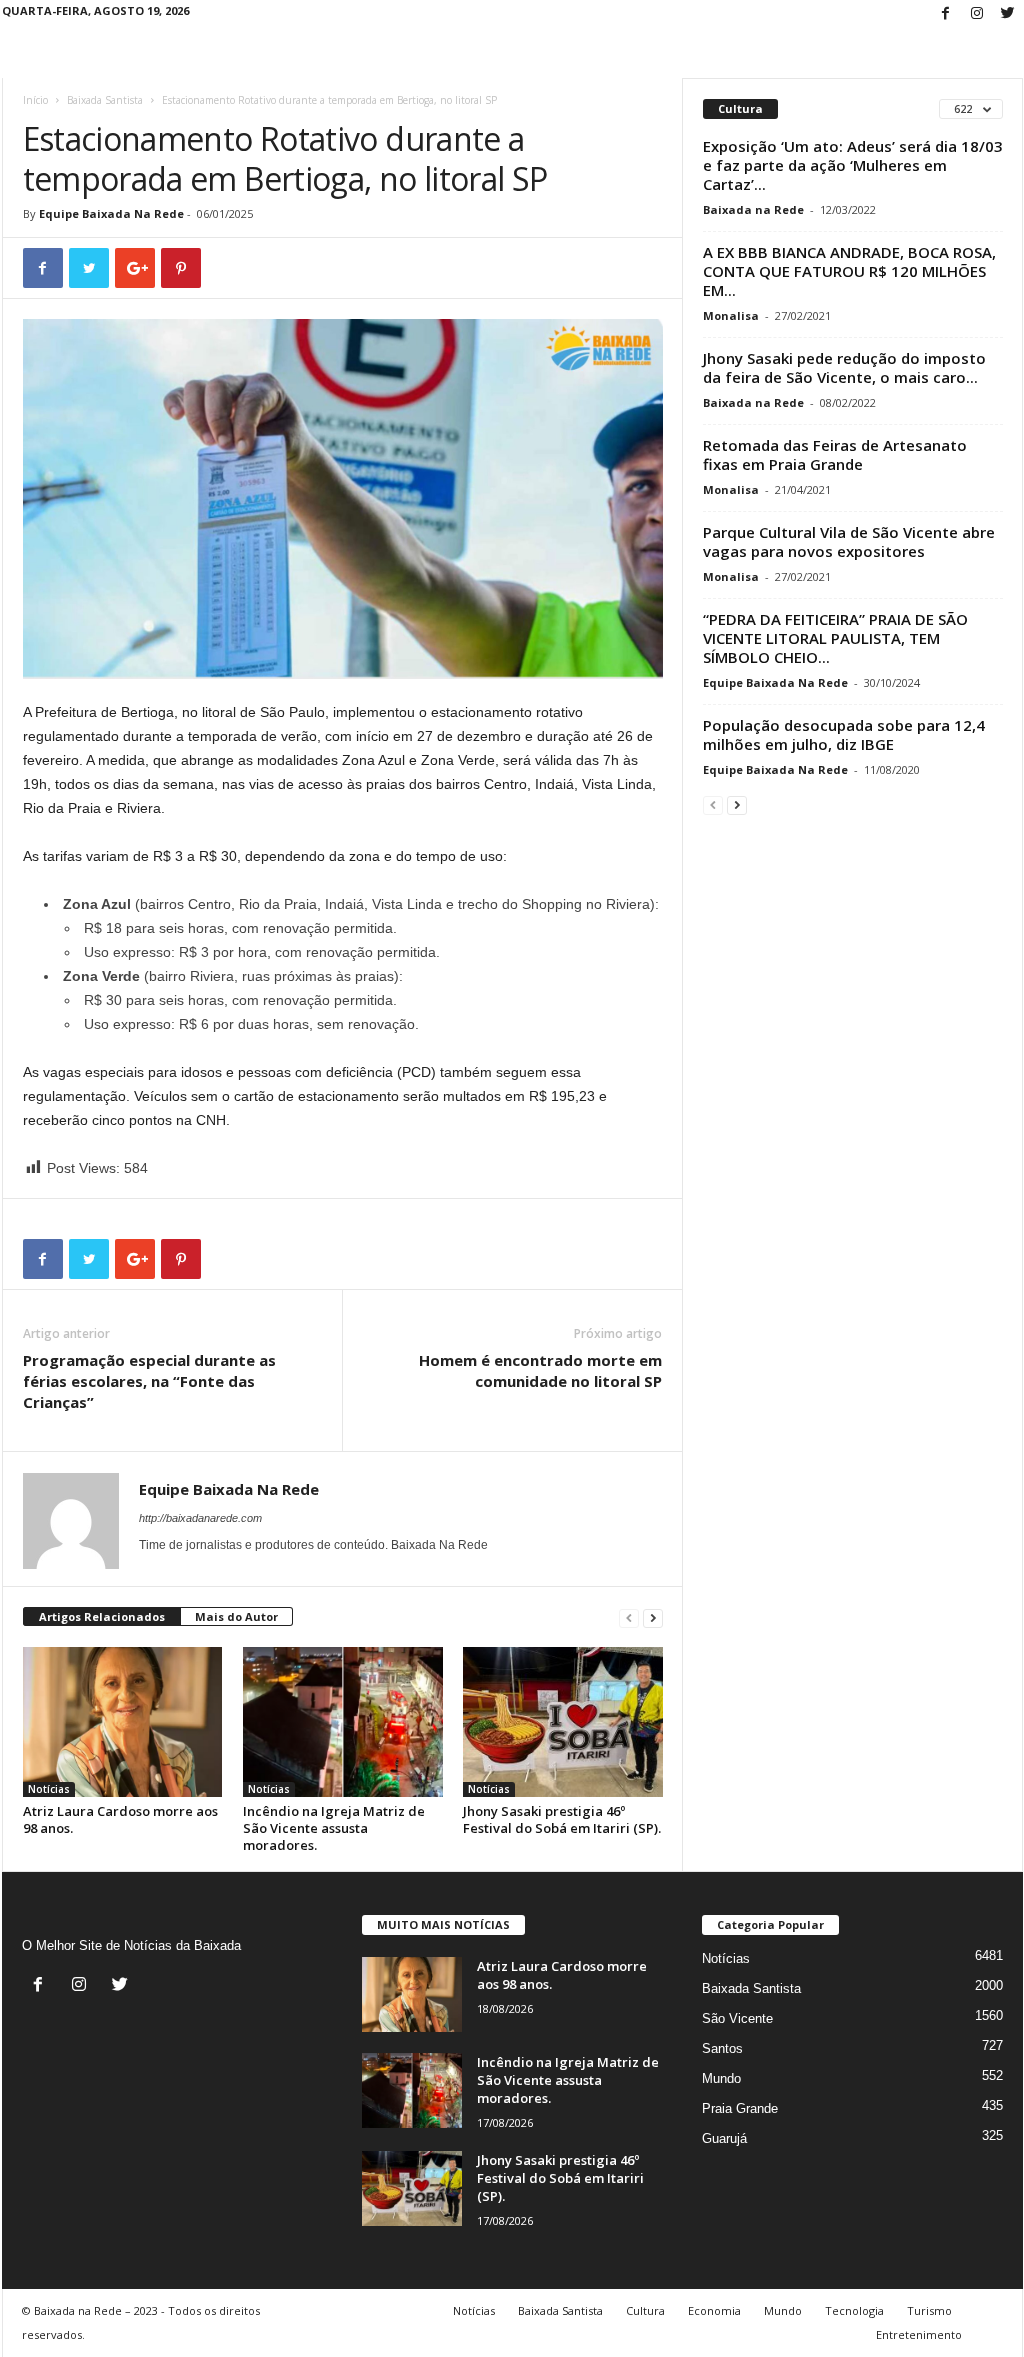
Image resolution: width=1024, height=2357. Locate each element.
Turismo (929, 2310)
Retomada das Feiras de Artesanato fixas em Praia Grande (835, 454)
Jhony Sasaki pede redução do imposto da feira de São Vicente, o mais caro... (844, 367)
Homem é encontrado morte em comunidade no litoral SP (540, 1370)
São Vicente (737, 2018)
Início (35, 100)
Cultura (645, 2310)
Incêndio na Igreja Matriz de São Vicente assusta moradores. (334, 1828)
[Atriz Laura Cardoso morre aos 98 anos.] (123, 1722)
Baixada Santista (105, 100)
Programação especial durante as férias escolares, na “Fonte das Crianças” (149, 1381)
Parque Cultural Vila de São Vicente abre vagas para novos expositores (849, 541)
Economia (714, 2310)
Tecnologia (854, 2310)
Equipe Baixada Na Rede (111, 213)
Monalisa (731, 315)
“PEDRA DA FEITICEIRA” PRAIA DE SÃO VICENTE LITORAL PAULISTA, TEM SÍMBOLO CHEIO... (835, 638)
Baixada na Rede (753, 209)
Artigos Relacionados (102, 1616)
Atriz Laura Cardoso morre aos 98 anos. (120, 1819)
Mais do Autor (236, 1616)
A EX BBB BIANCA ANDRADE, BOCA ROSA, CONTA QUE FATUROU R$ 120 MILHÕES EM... (849, 271)
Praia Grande (740, 2108)
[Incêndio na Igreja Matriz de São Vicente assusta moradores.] (343, 1722)
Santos (722, 2048)
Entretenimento (919, 2334)
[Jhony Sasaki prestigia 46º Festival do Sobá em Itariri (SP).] (563, 1722)
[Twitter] (1008, 14)
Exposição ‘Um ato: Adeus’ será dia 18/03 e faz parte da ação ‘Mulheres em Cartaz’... (853, 165)
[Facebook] (946, 14)
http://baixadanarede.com (200, 1518)
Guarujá (724, 2138)
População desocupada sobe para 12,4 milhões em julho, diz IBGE (844, 734)
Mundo (721, 2078)
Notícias (49, 1789)
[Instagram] (977, 14)
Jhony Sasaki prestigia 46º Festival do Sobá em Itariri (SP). (562, 1819)
